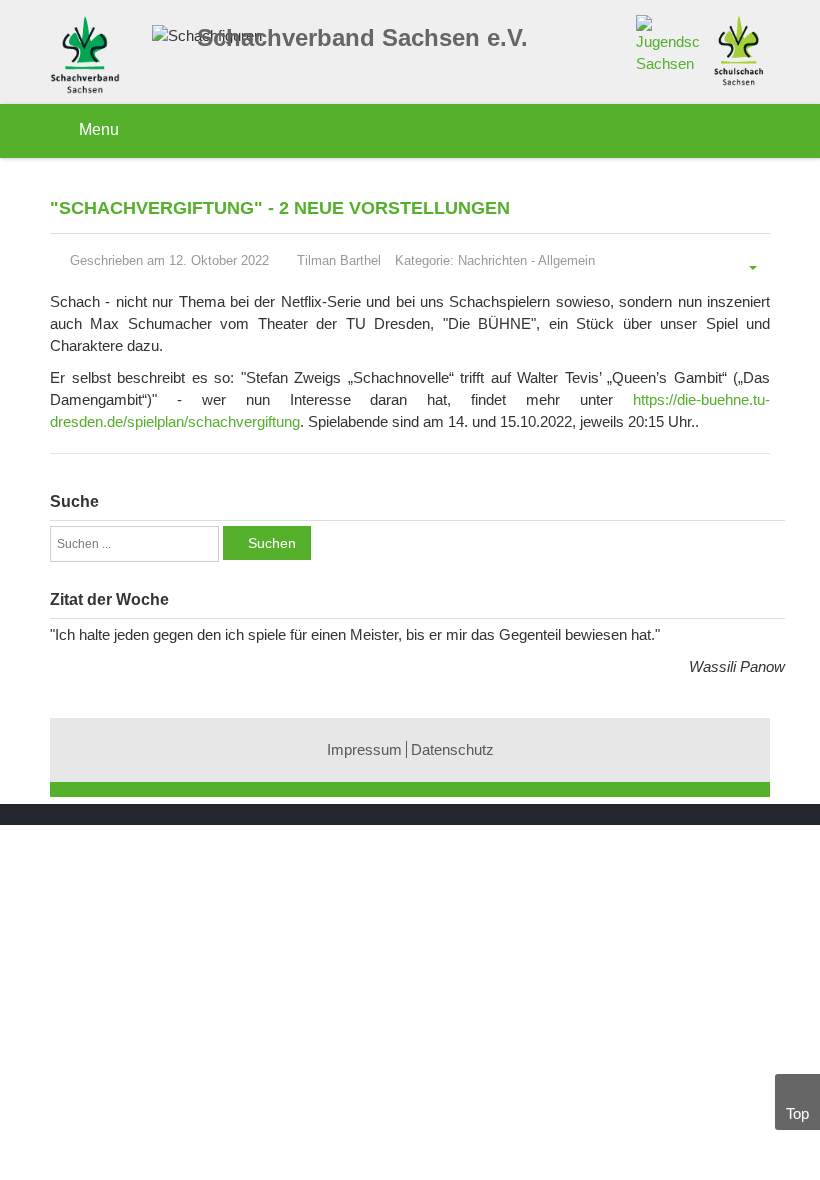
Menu (97, 129)
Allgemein (566, 260)
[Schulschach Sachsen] (738, 48)
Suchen (272, 543)
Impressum (364, 749)
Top (797, 1113)
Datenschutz (452, 749)
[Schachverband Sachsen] (90, 57)
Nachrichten (492, 260)
